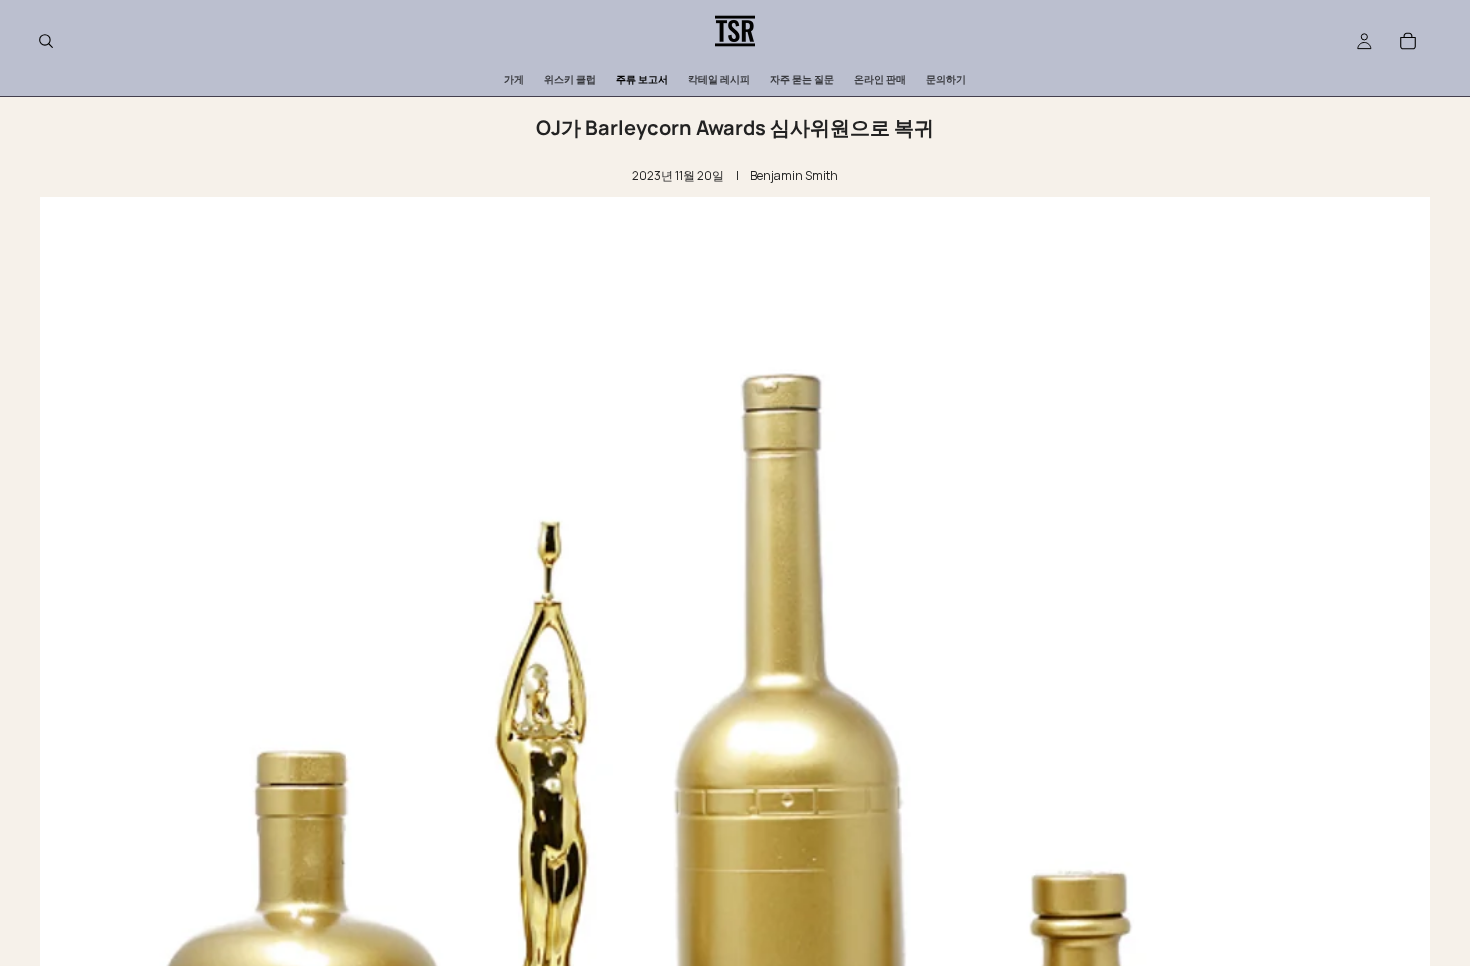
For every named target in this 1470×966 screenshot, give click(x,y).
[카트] (1408, 41)
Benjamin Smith (794, 175)
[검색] (46, 41)
